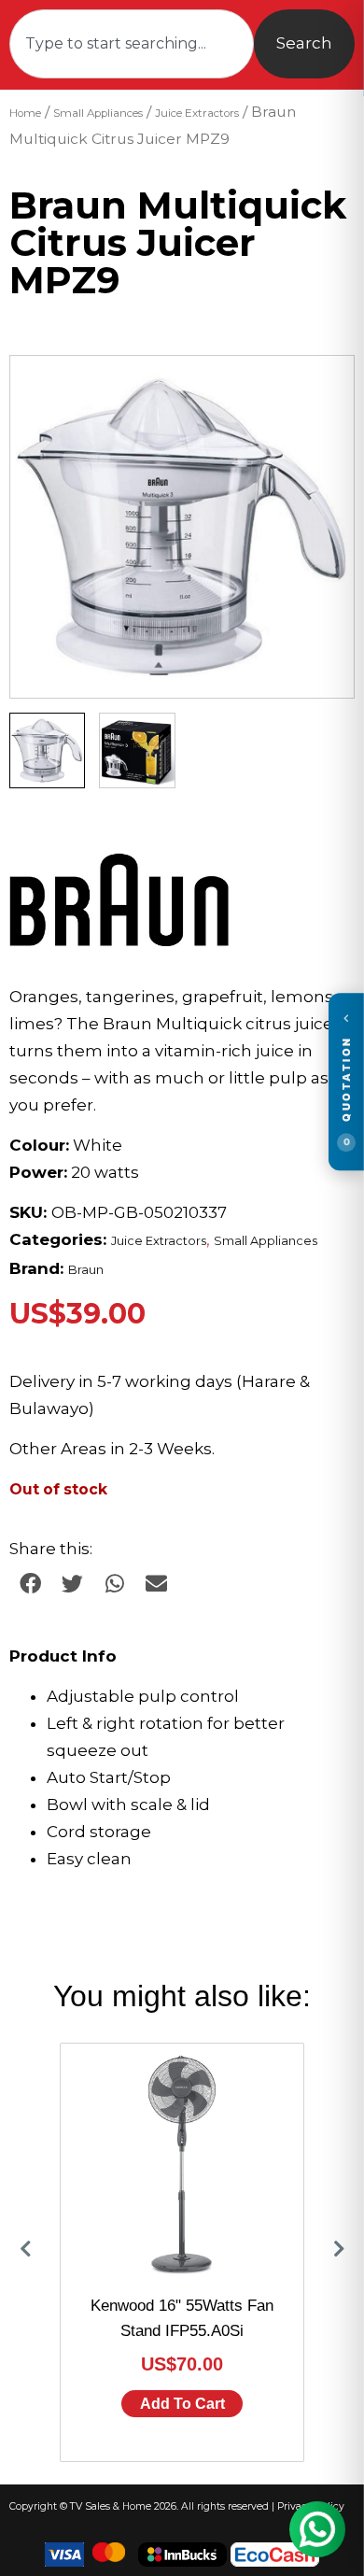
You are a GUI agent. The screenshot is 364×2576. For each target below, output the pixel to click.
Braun (86, 1270)
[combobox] (132, 44)
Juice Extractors (197, 113)
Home (25, 113)
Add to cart (182, 2404)
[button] (322, 388)
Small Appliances (98, 113)
